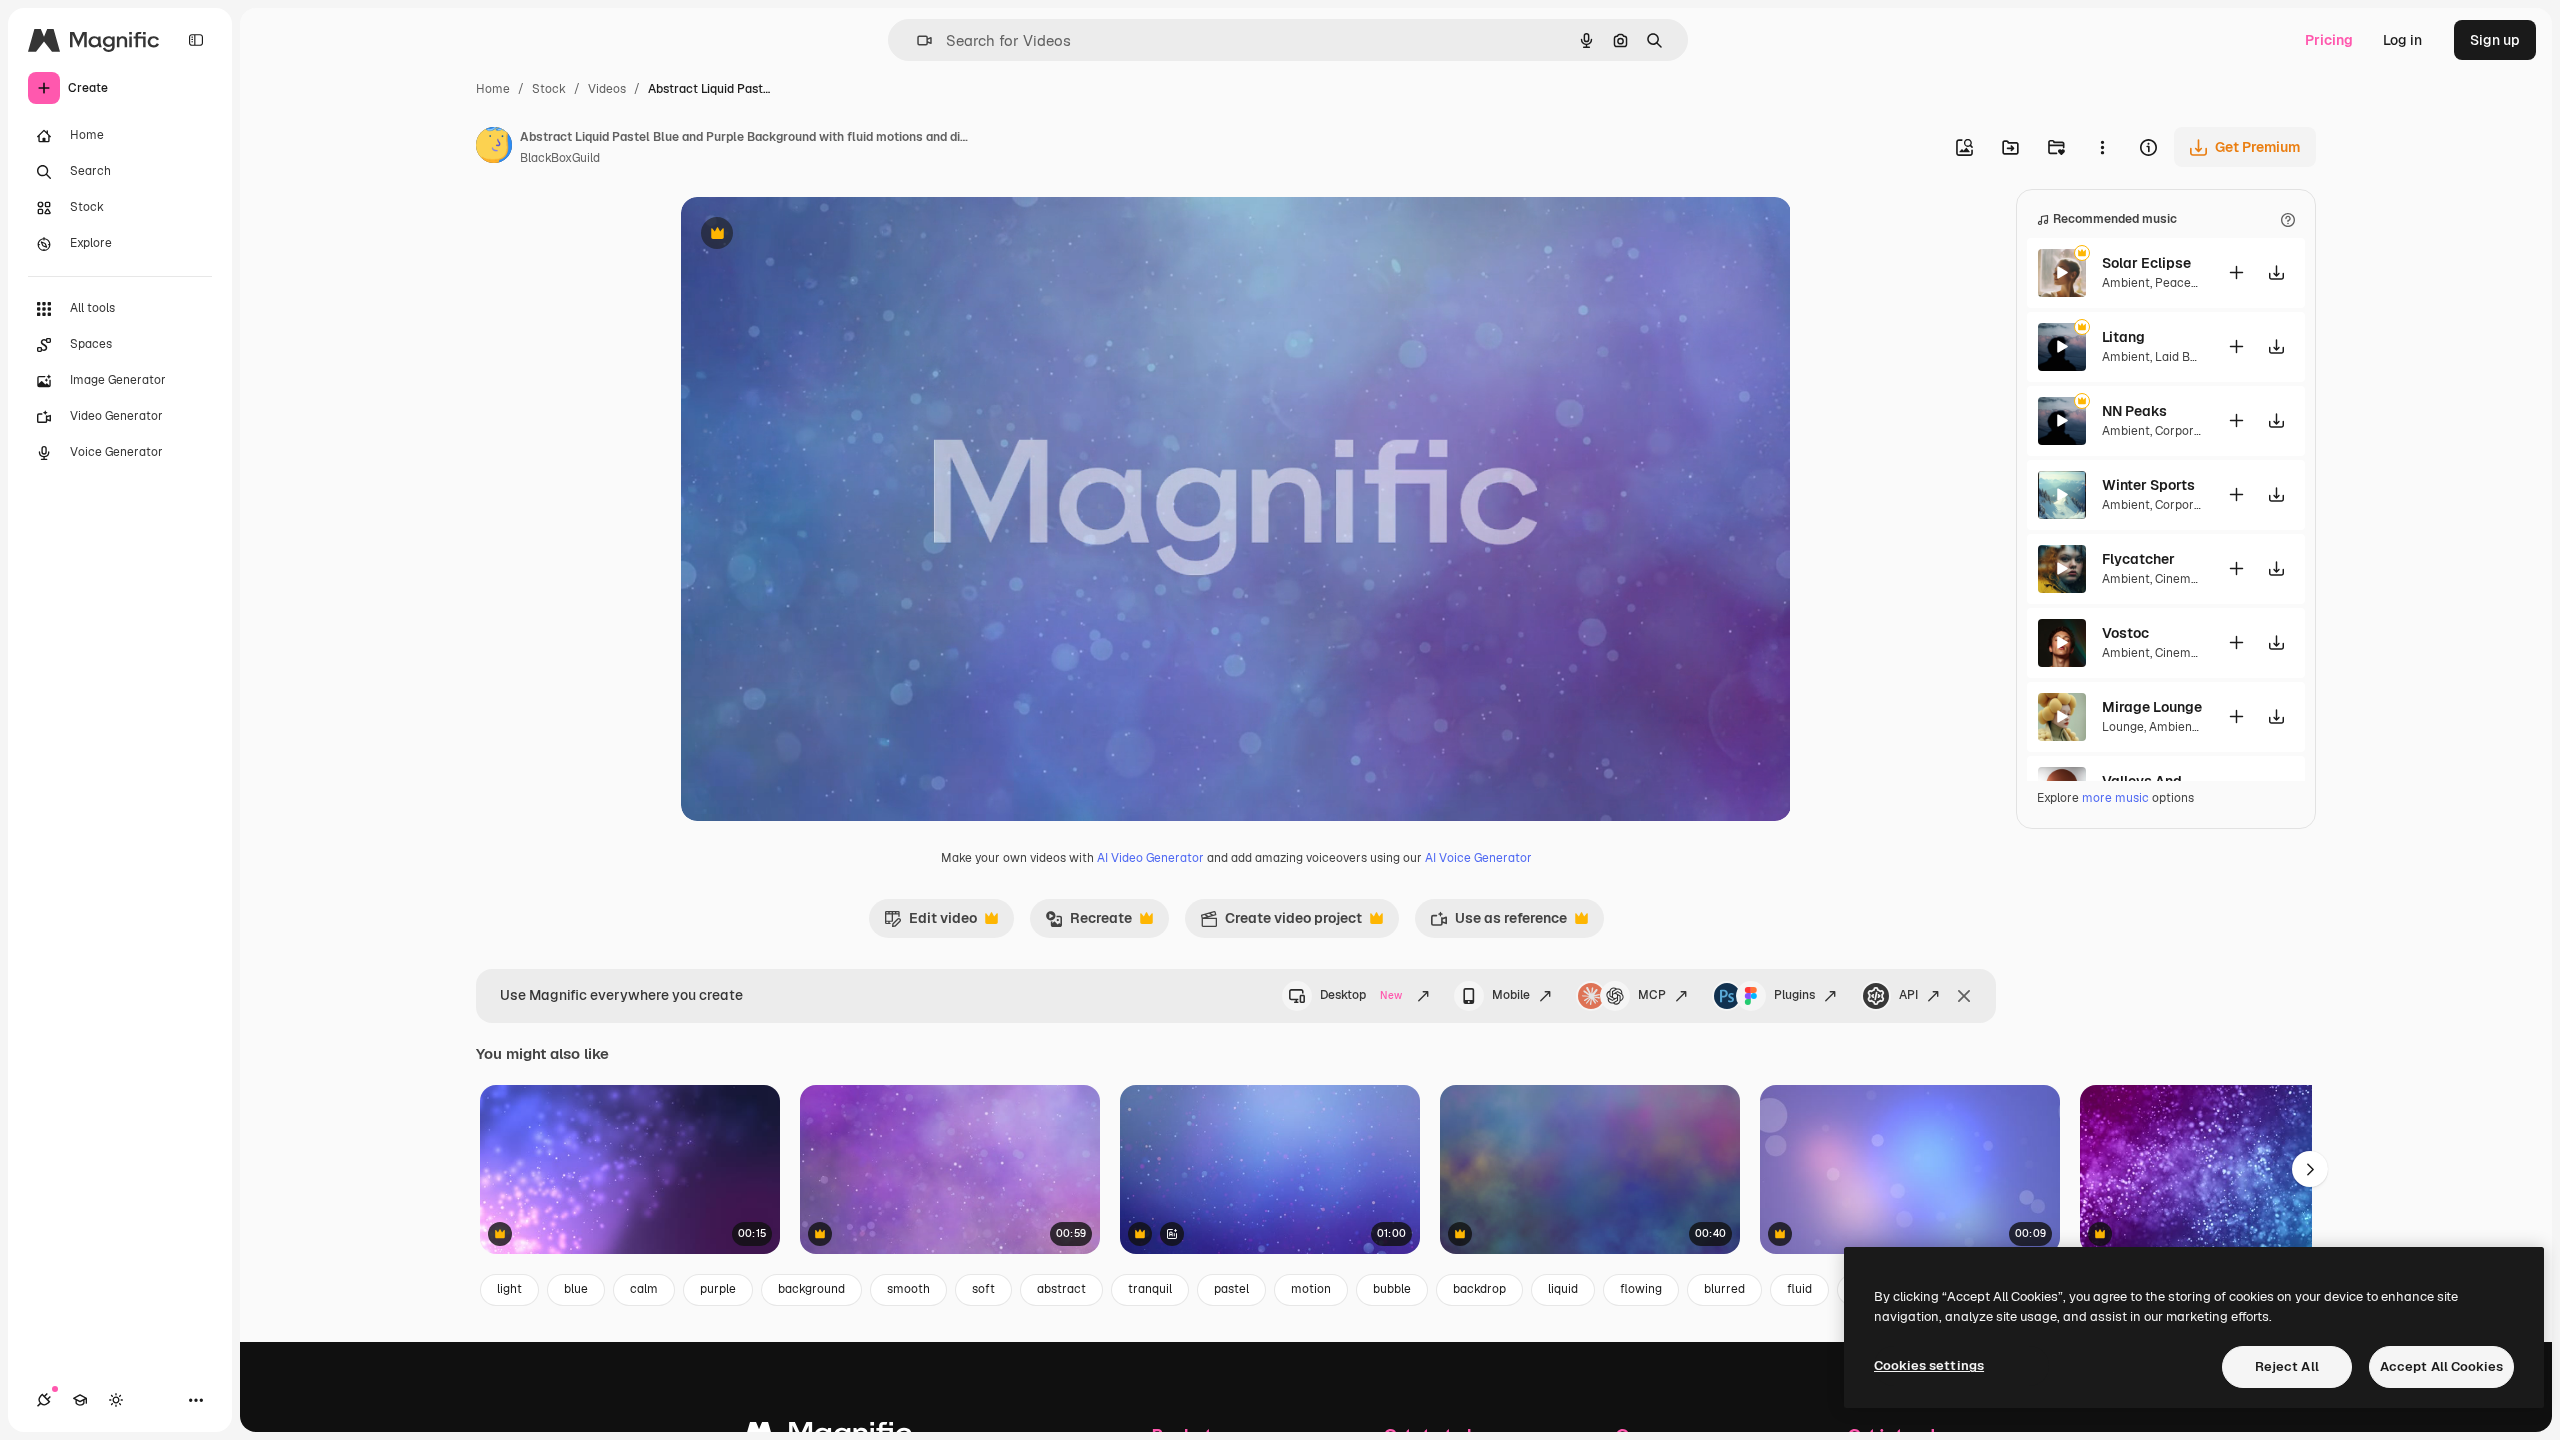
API (1908, 995)
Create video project (1281, 923)
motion (1311, 1289)
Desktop (1361, 995)
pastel (1231, 1289)
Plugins (1794, 995)
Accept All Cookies (2441, 1366)
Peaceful (2180, 283)
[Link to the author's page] (494, 148)
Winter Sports (2148, 485)
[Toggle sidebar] (196, 40)
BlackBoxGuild (560, 158)
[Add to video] (2236, 272)
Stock (549, 89)
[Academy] (80, 1400)
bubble (1392, 1289)
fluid (1799, 1289)
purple (718, 1289)
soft (983, 1289)
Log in (2402, 40)
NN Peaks (2134, 411)
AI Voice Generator (1478, 858)
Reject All (2287, 1366)
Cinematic (2184, 579)
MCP (1652, 995)
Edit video (930, 923)
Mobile (1511, 995)
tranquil (1150, 1289)
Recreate (1088, 923)
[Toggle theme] (116, 1400)
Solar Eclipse (2146, 263)
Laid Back (2183, 357)
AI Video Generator (1150, 858)
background (811, 1289)
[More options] (2102, 147)
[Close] (1964, 996)
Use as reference (1498, 923)
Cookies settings (1929, 1365)
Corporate (2184, 431)
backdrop (1479, 1289)
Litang (2123, 337)
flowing (1641, 1289)
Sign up (2495, 40)
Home (493, 89)
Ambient (2126, 283)
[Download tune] (2276, 272)
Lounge (2123, 727)
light (509, 1289)
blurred (1724, 1289)
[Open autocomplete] (916, 40)
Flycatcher (2138, 559)
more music (2115, 798)
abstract (1061, 1289)
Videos (607, 89)
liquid (1563, 1289)
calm (644, 1289)
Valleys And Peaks (2152, 781)
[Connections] (44, 1400)
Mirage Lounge (2152, 707)
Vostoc (2125, 633)
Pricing (2329, 40)
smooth (908, 1289)
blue (576, 1289)
